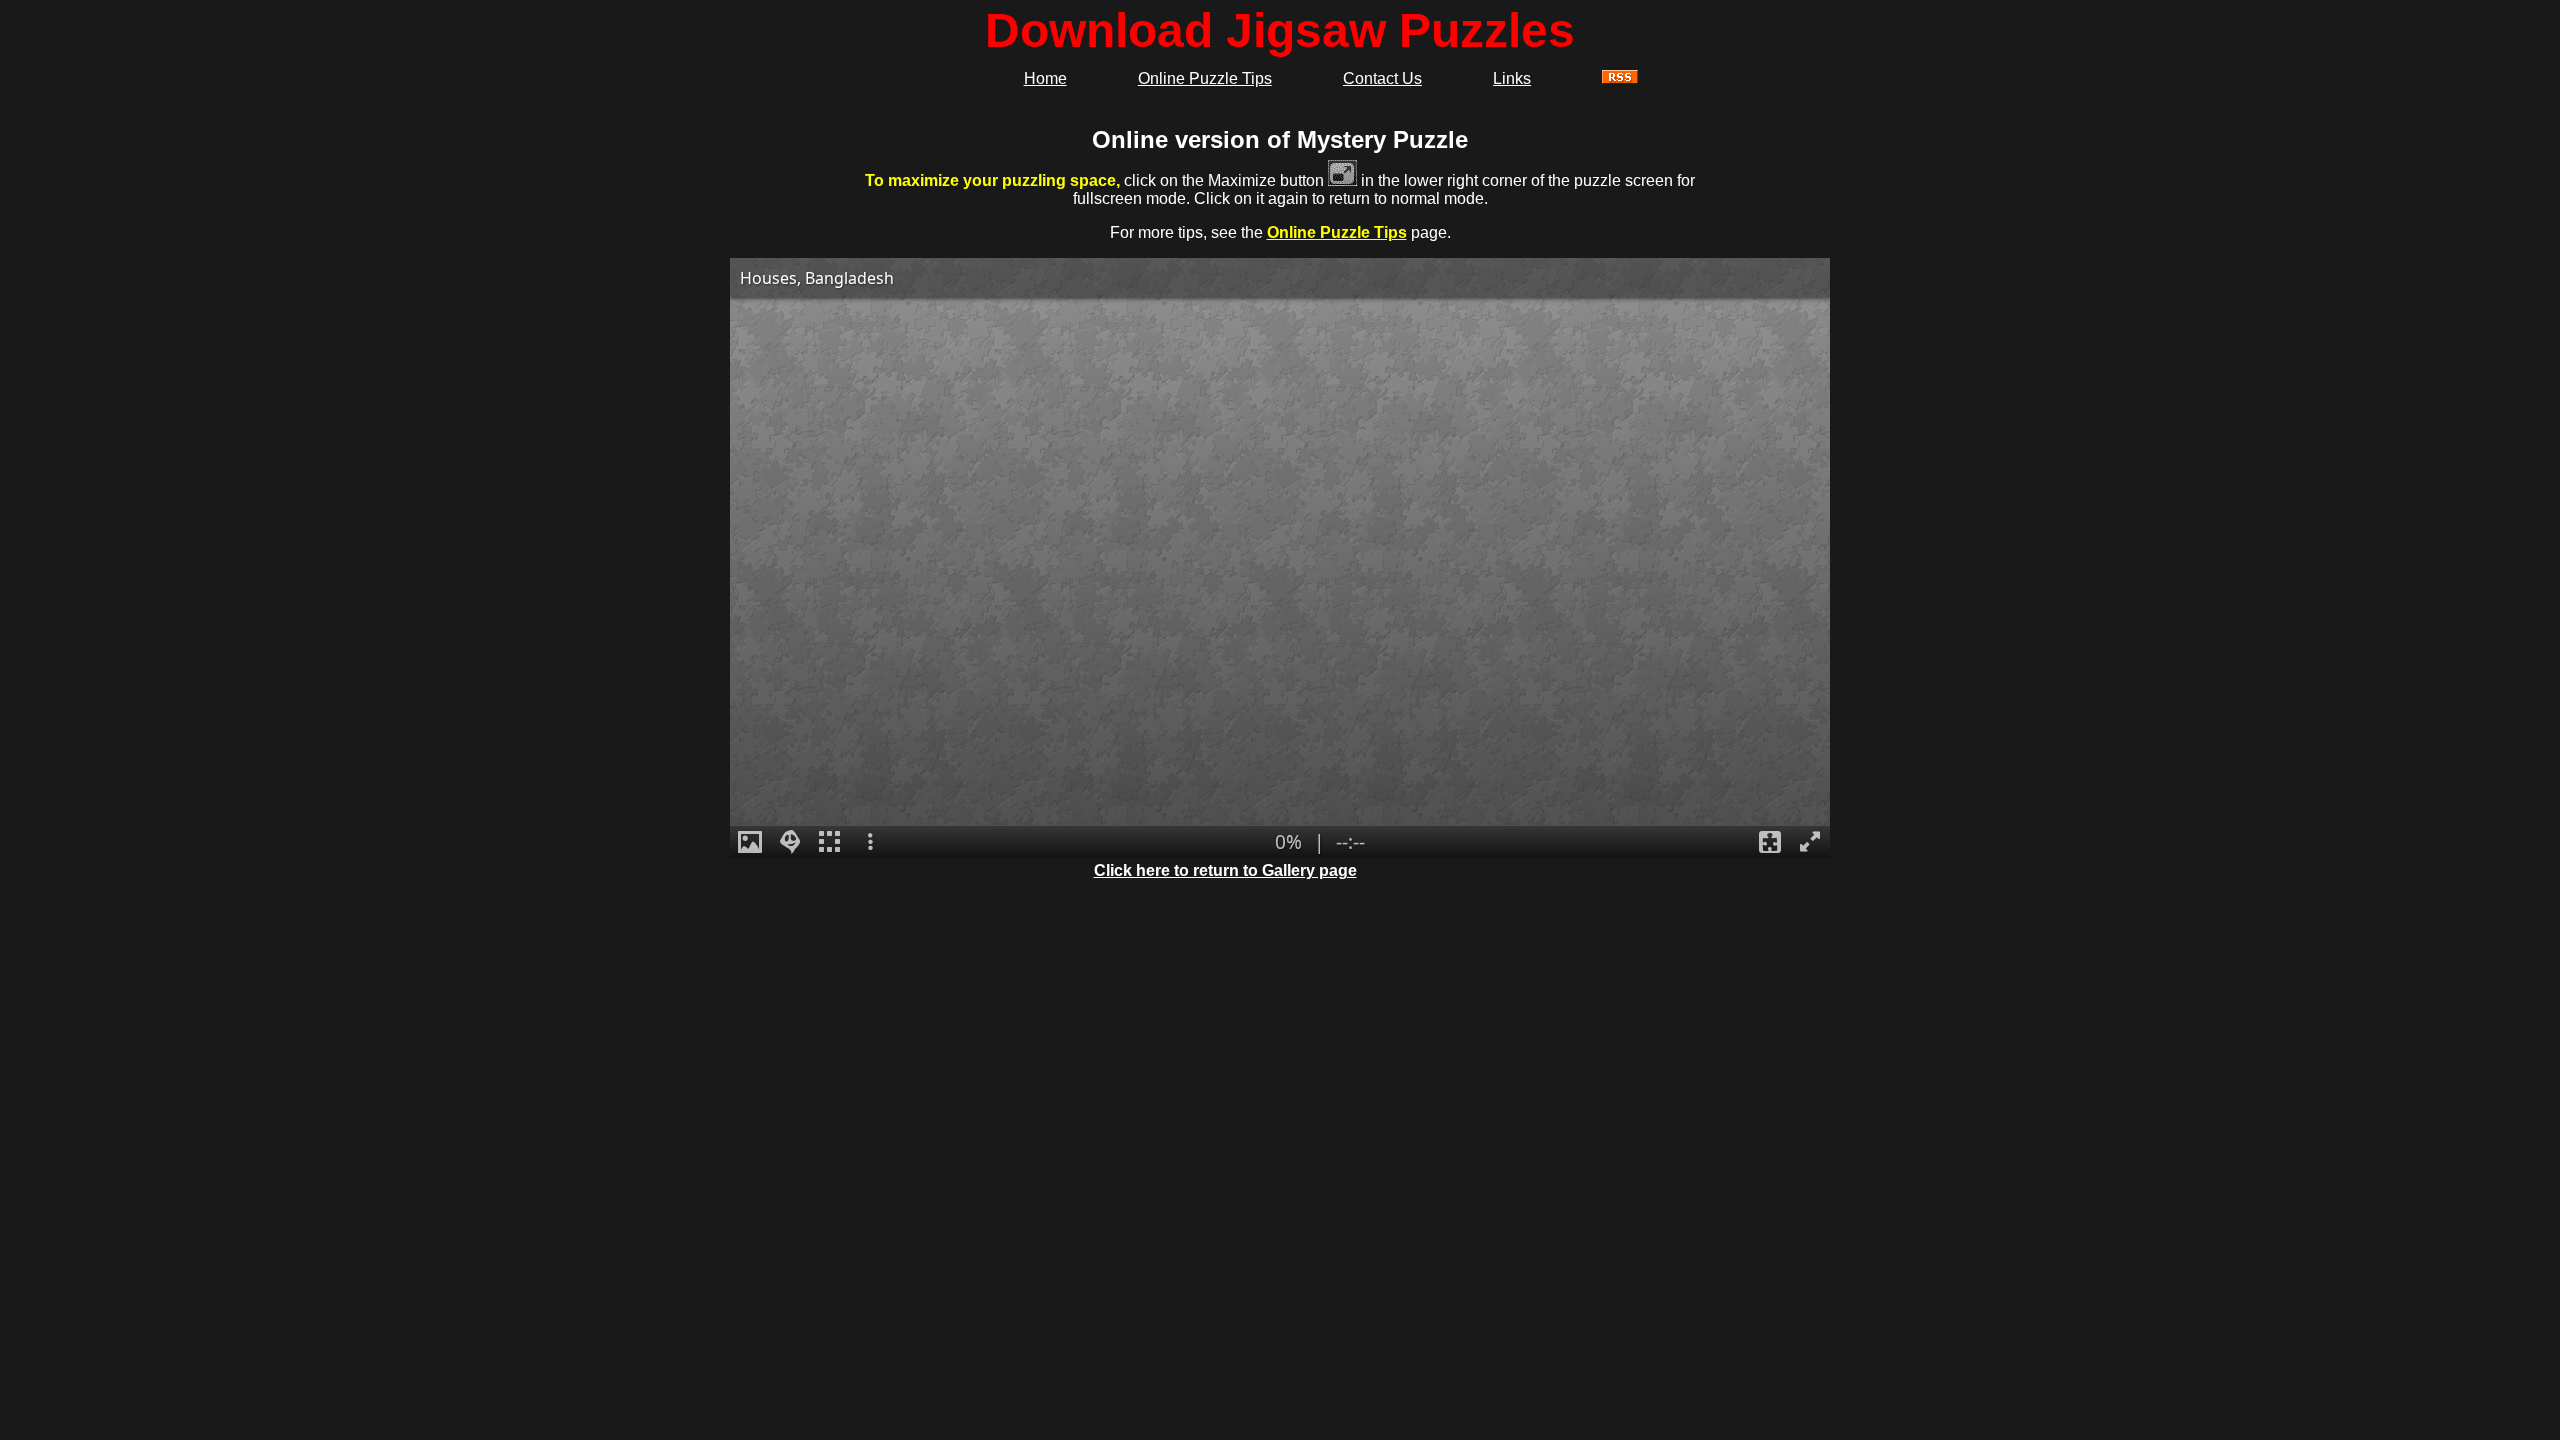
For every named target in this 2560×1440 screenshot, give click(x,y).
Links (1512, 78)
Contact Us (1382, 78)
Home (1045, 78)
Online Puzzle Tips (1205, 78)
